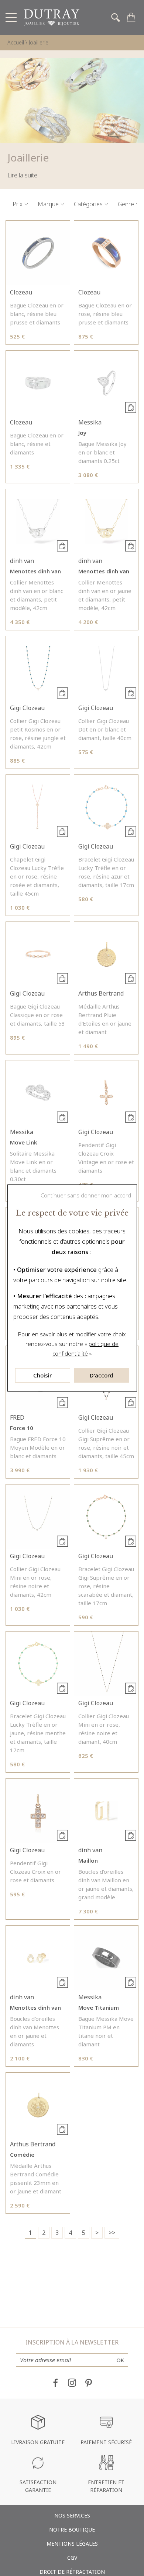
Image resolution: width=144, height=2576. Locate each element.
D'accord (101, 1375)
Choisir (42, 1375)
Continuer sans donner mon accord (86, 1195)
